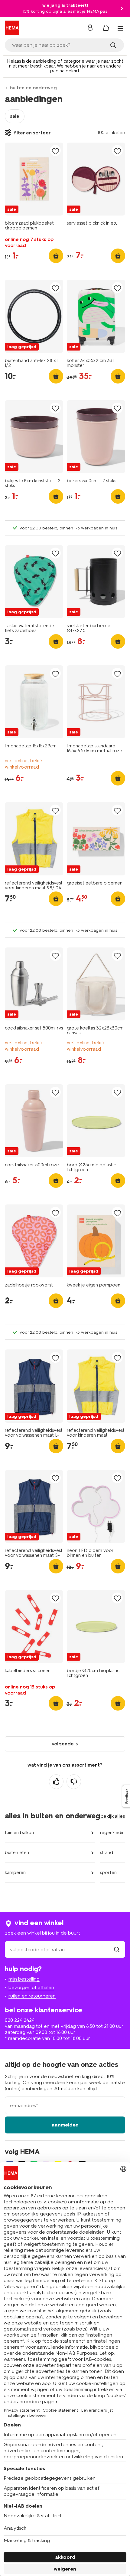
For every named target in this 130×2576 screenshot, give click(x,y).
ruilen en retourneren (32, 1996)
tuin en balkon (19, 1833)
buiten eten (17, 1853)
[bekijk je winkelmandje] (106, 28)
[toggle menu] (120, 28)
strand (107, 1853)
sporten (108, 1873)
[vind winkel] (117, 1950)
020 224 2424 (20, 2020)
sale (15, 116)
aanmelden (65, 2125)
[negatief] (74, 1782)
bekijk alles (113, 1816)
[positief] (56, 1782)
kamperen (15, 1873)
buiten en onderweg (33, 88)
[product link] (34, 179)
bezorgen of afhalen (31, 1987)
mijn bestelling (24, 1979)
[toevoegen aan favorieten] (55, 151)
